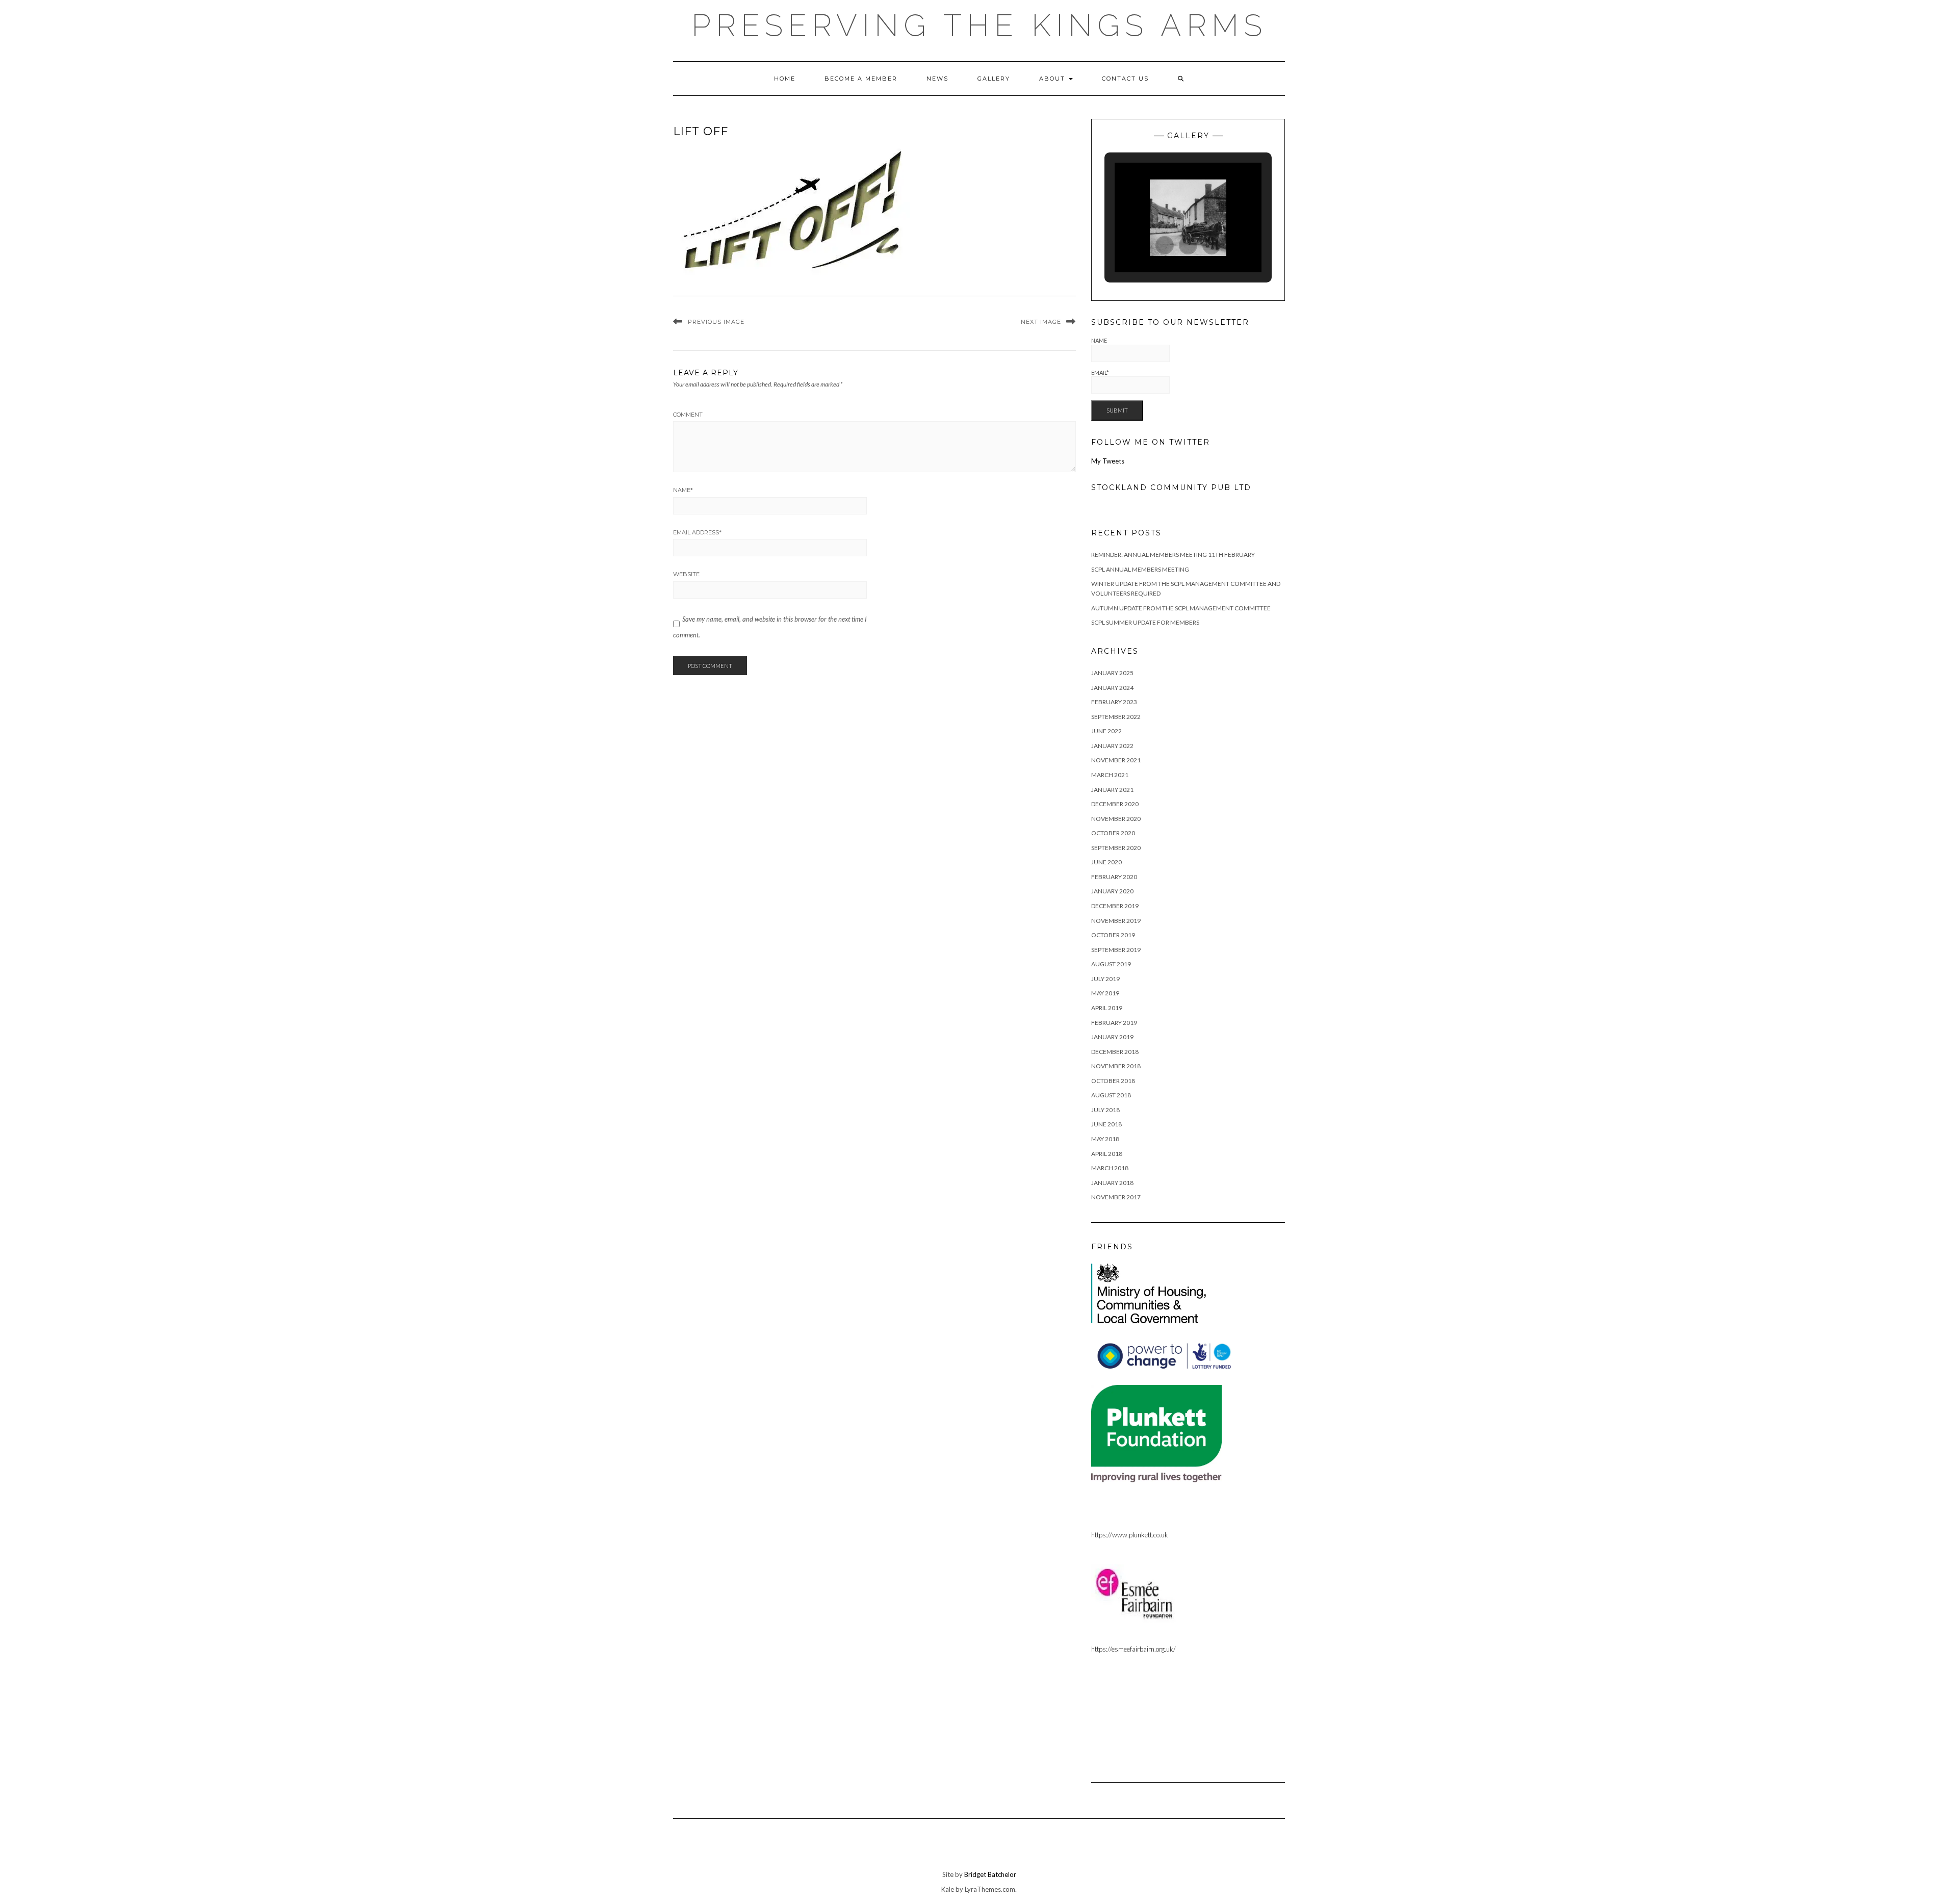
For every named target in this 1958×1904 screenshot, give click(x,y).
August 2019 (1111, 964)
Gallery (994, 79)
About (1053, 79)
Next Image (1041, 322)
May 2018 (1105, 1139)
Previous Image (716, 322)
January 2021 (1112, 790)
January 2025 (1112, 673)
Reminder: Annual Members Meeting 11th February (1173, 555)
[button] (1165, 245)
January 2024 (1112, 688)
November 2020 (1116, 819)
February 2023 (1114, 702)
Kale (948, 1889)
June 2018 (1106, 1124)
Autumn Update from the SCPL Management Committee (1181, 608)
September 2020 (1116, 848)
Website (686, 574)
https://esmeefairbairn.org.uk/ (1133, 1649)
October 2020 (1113, 833)
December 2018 (1115, 1052)
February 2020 (1114, 877)
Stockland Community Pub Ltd (1171, 487)
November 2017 (1116, 1197)
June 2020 (1106, 862)
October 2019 (1113, 935)
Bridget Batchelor (990, 1874)
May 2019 (1105, 993)
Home (785, 79)
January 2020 (1112, 891)
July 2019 (1105, 979)
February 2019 (1114, 1023)
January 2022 (1112, 746)
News (937, 79)
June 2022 (1106, 731)
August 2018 (1111, 1095)
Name (683, 490)
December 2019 (1115, 906)
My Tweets (1108, 461)
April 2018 (1107, 1154)
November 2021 (1116, 760)
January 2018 (1112, 1183)
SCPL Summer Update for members (1145, 622)
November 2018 (1116, 1066)
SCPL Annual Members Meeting (1140, 569)
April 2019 (1107, 1008)
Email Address (697, 532)
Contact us (1125, 79)
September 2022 (1116, 717)
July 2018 (1105, 1110)
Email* (1100, 372)
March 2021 (1110, 775)
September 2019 (1116, 950)
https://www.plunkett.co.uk (1130, 1535)
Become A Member (861, 79)
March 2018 (1110, 1168)
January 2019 (1112, 1037)
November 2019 (1116, 921)
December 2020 (1115, 804)
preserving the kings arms (979, 25)
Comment (688, 415)
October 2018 (1113, 1081)
